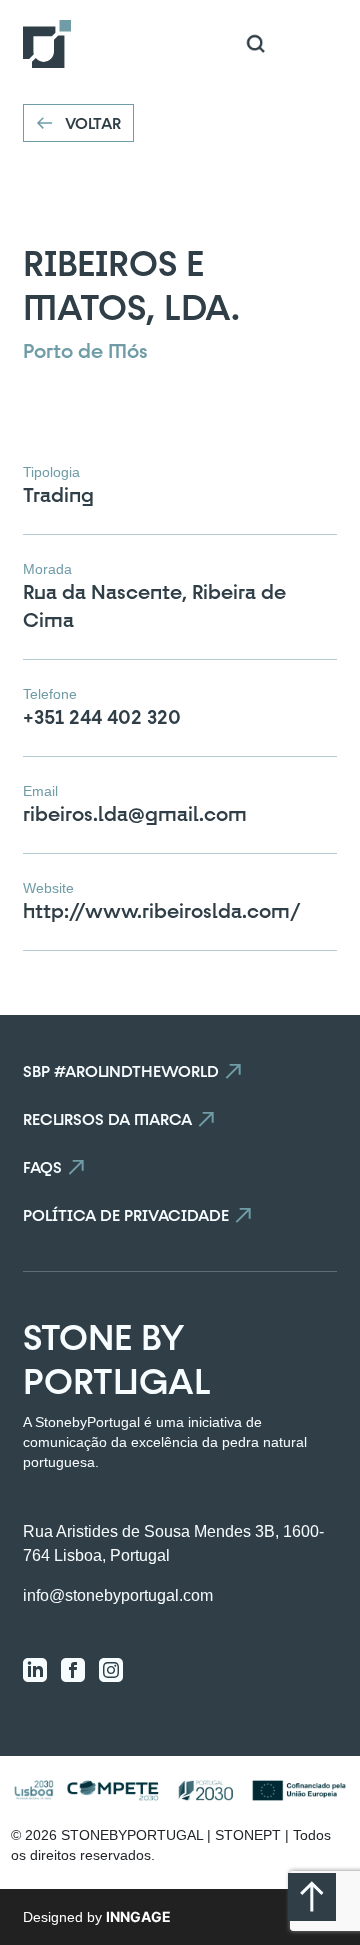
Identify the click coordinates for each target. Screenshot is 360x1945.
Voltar (93, 123)
